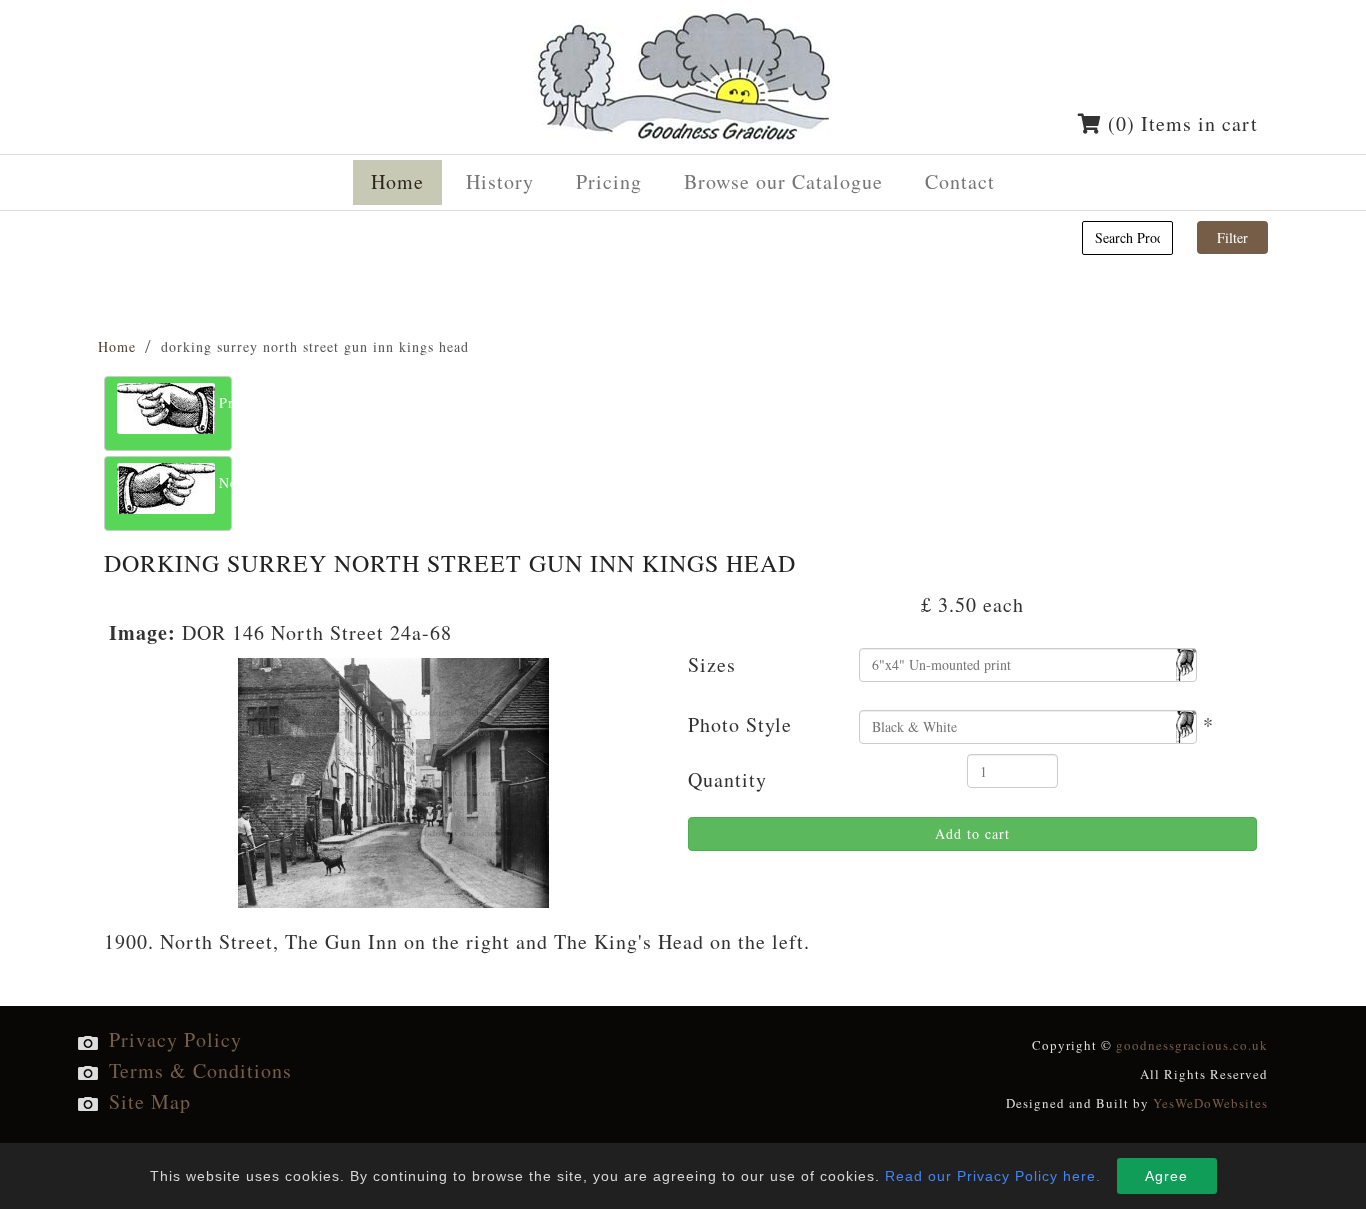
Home (117, 346)
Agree (1166, 1176)
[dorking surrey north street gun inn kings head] (393, 779)
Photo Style (740, 724)
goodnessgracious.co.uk (1192, 1045)
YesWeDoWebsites (1210, 1103)
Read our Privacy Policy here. (993, 1176)
